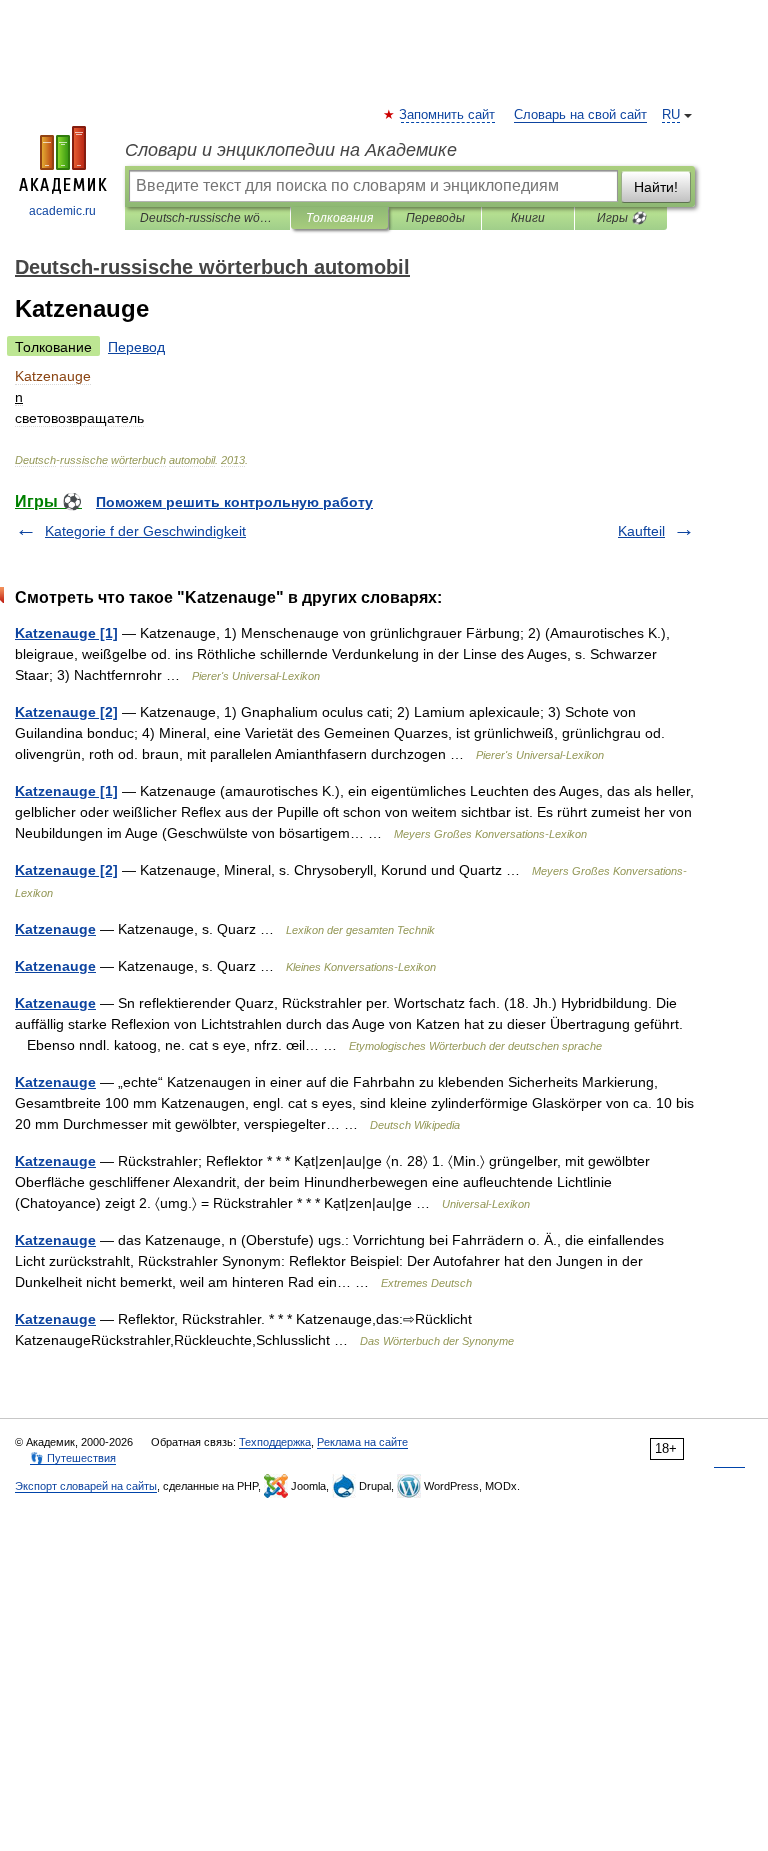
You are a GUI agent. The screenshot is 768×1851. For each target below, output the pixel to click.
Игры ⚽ (621, 218)
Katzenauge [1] (66, 633)
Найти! (656, 187)
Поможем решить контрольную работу (234, 502)
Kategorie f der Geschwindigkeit (145, 531)
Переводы (435, 218)
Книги (528, 218)
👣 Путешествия (73, 1458)
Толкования (339, 218)
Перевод (136, 347)
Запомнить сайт (448, 115)
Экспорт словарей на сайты (86, 1486)
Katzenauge (55, 929)
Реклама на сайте (362, 1442)
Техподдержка (275, 1442)
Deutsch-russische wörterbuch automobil (207, 218)
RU (671, 115)
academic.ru (62, 211)
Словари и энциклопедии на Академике (291, 150)
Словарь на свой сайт (580, 115)
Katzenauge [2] (66, 712)
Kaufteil (641, 531)
